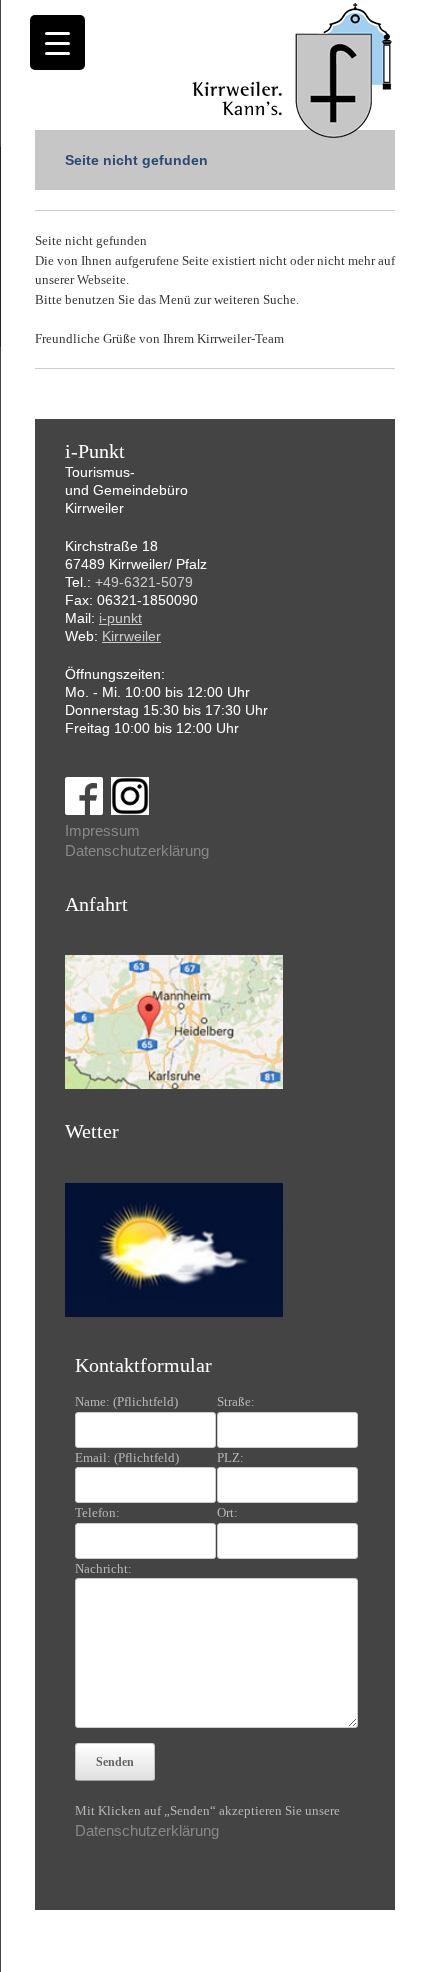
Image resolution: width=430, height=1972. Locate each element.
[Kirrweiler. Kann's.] (293, 69)
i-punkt (120, 618)
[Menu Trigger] (57, 42)
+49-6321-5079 (144, 582)
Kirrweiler (131, 636)
